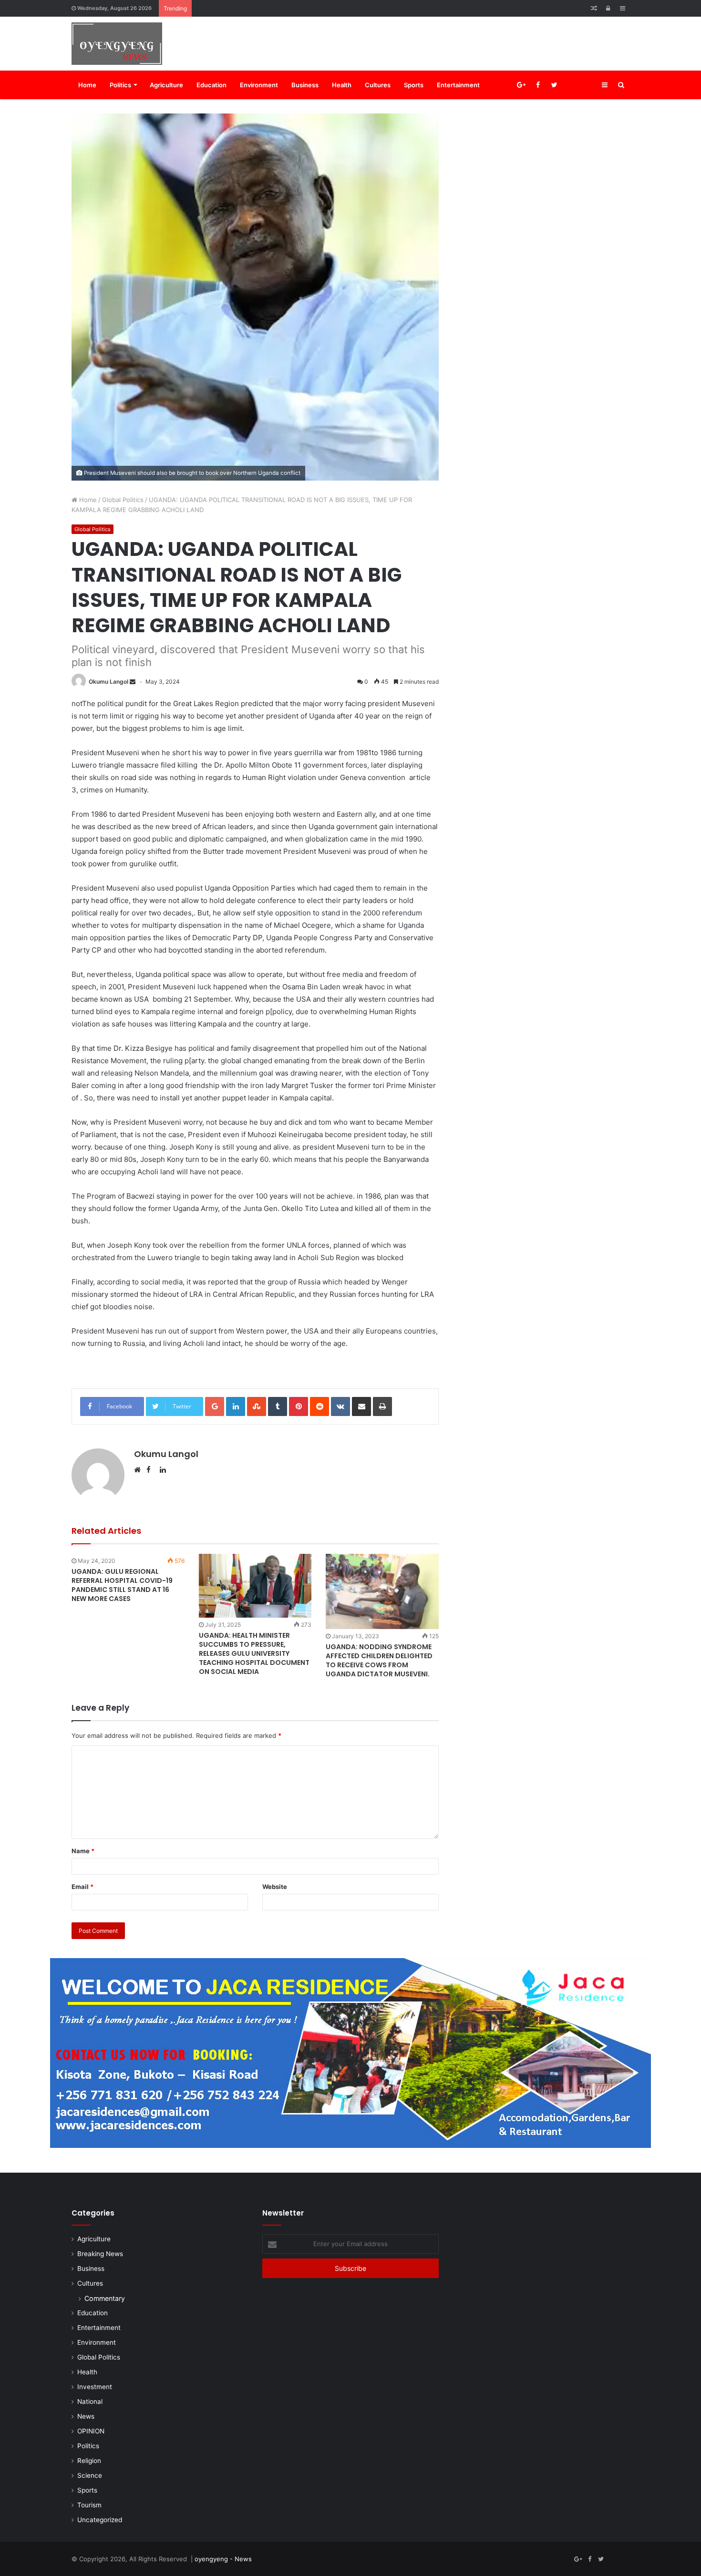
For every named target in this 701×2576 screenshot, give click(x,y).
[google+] (588, 85)
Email (82, 1887)
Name (83, 1851)
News (86, 2416)
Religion (89, 2461)
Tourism (89, 2505)
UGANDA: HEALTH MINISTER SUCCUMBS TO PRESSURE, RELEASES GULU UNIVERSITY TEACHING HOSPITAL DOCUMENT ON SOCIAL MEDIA (254, 1653)
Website (275, 1887)
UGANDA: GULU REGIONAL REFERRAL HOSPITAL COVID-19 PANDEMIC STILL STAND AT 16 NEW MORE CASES (122, 1585)
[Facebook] (538, 85)
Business (305, 85)
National (90, 2402)
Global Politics (123, 500)
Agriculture (166, 85)
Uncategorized (100, 2520)
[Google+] (521, 85)
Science (90, 2475)
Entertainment (458, 85)
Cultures (378, 85)
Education (211, 85)
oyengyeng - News (223, 2559)
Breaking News (100, 2254)
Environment (259, 85)
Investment (95, 2387)
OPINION (91, 2431)
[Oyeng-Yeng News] (117, 44)
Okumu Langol (108, 682)
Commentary (105, 2298)
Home (87, 85)
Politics (120, 85)
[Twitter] (554, 85)
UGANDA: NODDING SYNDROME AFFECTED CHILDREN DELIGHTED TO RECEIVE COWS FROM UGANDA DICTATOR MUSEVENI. (379, 1660)
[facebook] (571, 85)
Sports (414, 85)
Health (342, 85)
